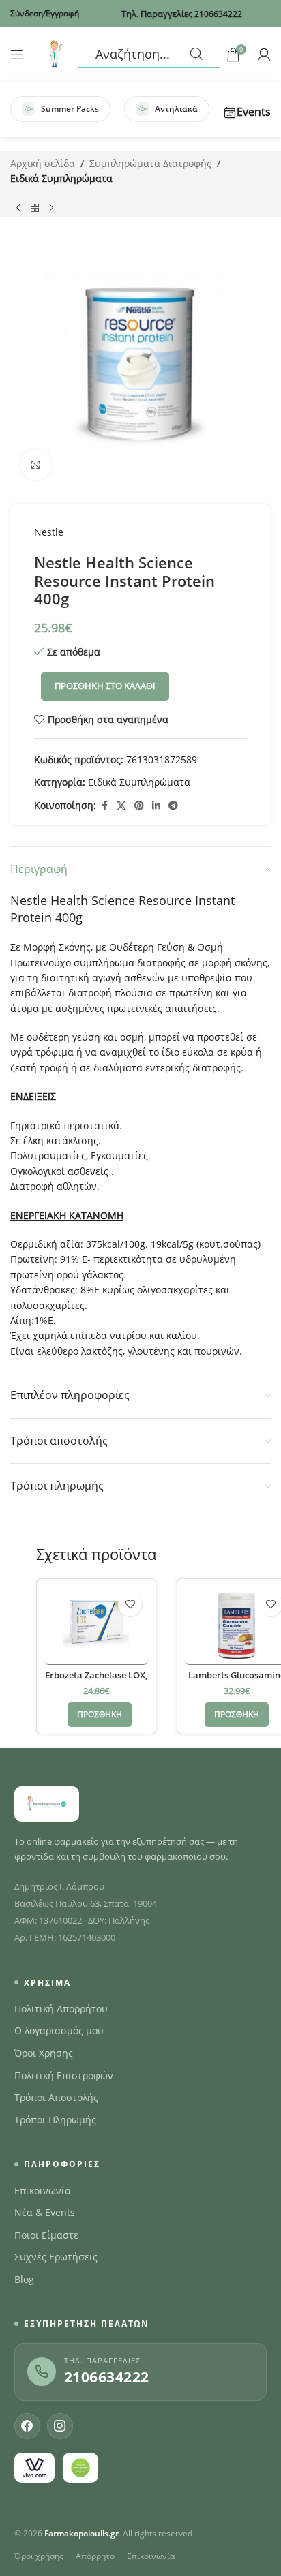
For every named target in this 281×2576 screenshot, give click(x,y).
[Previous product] (18, 209)
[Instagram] (60, 2426)
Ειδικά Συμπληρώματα (61, 178)
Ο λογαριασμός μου (59, 2031)
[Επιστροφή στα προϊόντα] (35, 209)
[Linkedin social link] (156, 806)
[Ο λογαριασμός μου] (264, 55)
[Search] (149, 55)
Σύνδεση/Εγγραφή (45, 13)
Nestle (49, 532)
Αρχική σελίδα (43, 163)
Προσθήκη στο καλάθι (105, 686)
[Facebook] (27, 2426)
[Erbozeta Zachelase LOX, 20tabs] (96, 1625)
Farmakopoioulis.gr (82, 2533)
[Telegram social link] (173, 806)
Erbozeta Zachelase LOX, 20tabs (96, 1681)
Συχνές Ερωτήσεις (56, 2257)
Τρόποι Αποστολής (56, 2098)
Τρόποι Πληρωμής (55, 2120)
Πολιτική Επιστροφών (64, 2076)
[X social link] (121, 806)
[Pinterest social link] (139, 806)
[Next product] (51, 209)
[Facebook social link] (104, 806)
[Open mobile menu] (17, 55)
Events (254, 112)
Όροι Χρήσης (44, 2053)
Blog (24, 2280)
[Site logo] (55, 53)
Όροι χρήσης (39, 2556)
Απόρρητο (95, 2556)
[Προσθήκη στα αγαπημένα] (130, 1605)
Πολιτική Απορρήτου (61, 2009)
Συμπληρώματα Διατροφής (150, 163)
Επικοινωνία (43, 2191)
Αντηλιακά (176, 109)
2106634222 (107, 2377)
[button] (100, 1715)
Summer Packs (70, 109)
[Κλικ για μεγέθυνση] (36, 465)
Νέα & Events (45, 2213)
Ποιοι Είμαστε (46, 2235)
